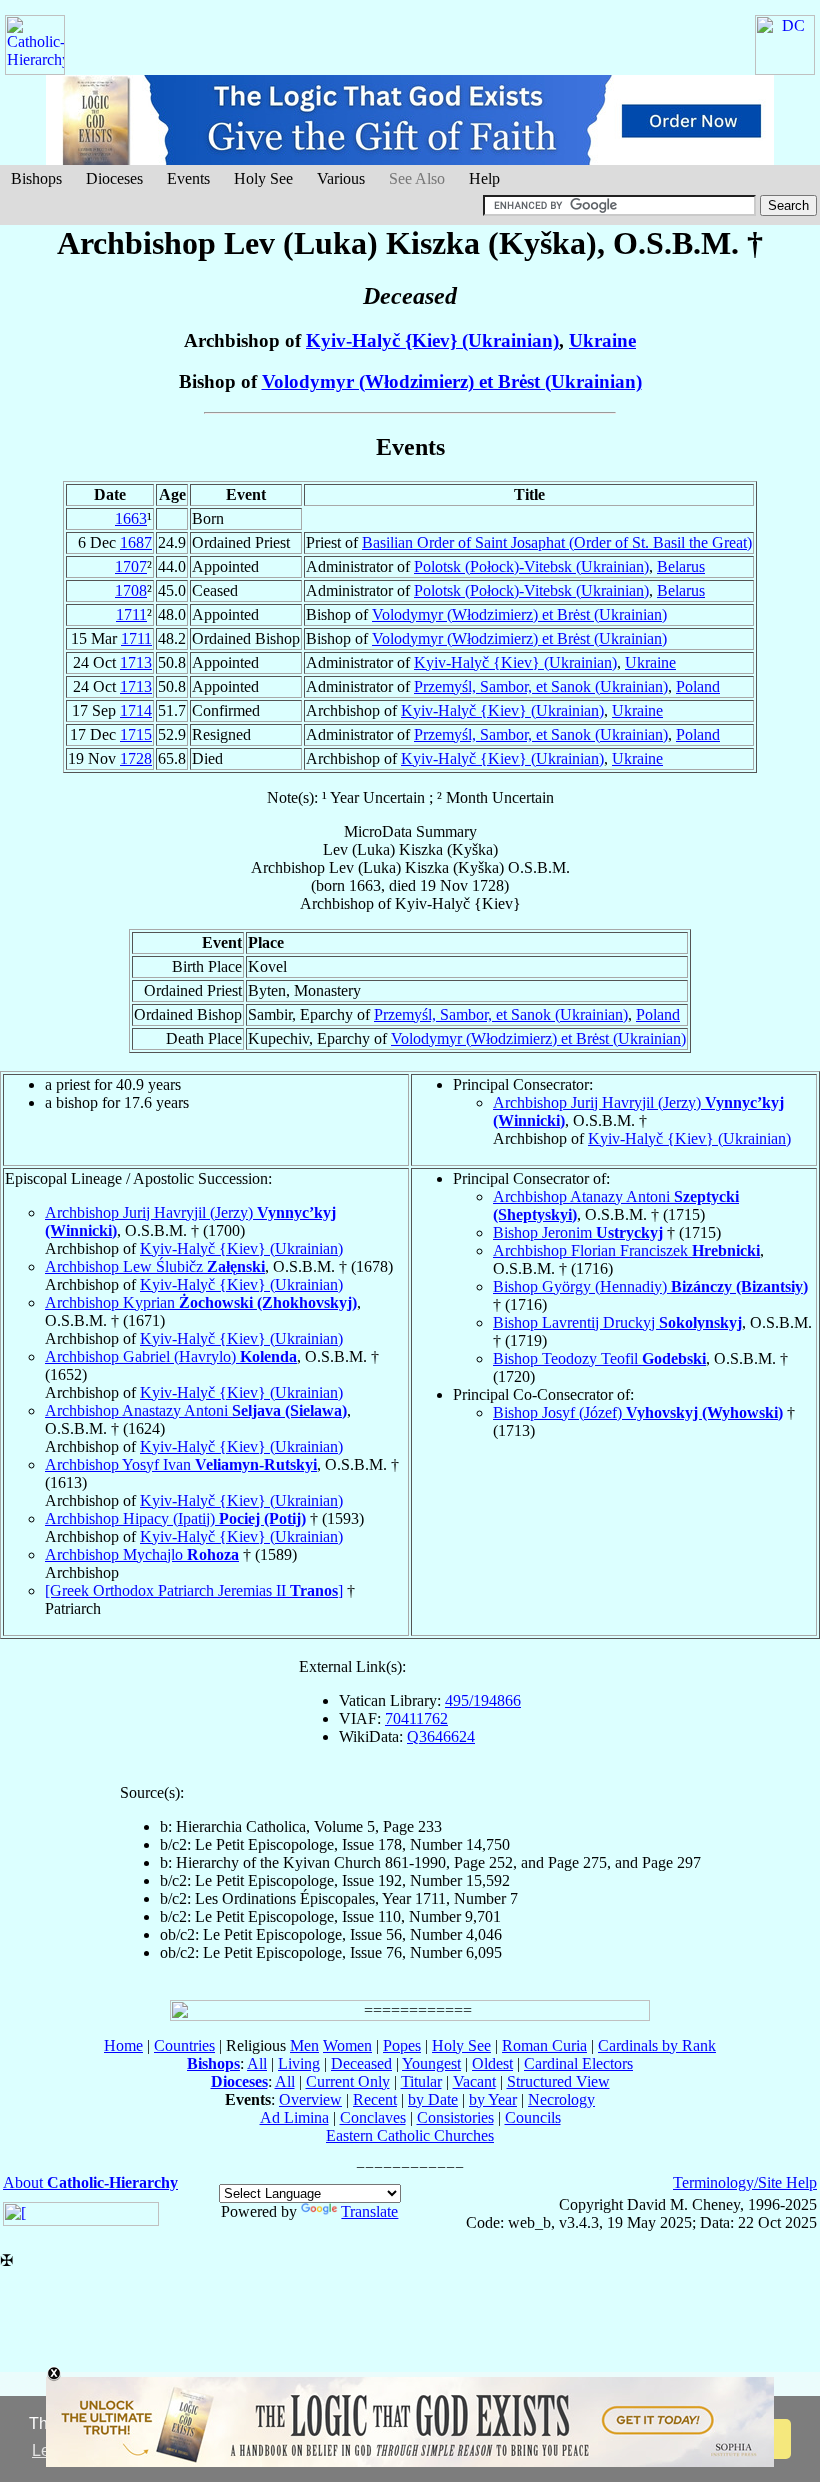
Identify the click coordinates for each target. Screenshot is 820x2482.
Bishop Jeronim (578, 1232)
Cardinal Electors (578, 2063)
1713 (136, 662)
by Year (493, 2099)
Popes (402, 2045)
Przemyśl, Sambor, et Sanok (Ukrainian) (541, 686)
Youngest (431, 2063)
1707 (131, 566)
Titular (421, 2081)
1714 (136, 710)
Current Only (348, 2081)
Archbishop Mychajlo (142, 1554)
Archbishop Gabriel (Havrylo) (171, 1356)
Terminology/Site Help (745, 2182)
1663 (131, 518)
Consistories (455, 2117)
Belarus (681, 566)
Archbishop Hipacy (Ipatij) (175, 1518)
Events (188, 178)
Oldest (492, 2063)
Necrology (561, 2099)
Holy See (263, 178)
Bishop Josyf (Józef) (638, 1412)
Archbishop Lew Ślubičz (155, 1266)
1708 (131, 590)
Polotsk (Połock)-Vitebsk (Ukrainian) (531, 566)
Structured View (558, 2081)
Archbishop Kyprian (201, 1302)
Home (123, 2045)
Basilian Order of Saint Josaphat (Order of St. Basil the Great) (557, 542)
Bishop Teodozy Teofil (599, 1358)
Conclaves (373, 2117)
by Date (433, 2099)
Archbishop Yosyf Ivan (181, 1464)
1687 (136, 542)
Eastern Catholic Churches (410, 2135)
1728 (136, 758)
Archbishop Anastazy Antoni (196, 1410)
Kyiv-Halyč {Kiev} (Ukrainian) (432, 340)
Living (299, 2063)
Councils (533, 2117)
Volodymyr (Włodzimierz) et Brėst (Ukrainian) (452, 381)
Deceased (361, 2063)
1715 (136, 734)
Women (347, 2045)
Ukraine (602, 340)
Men (304, 2045)
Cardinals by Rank (657, 2045)
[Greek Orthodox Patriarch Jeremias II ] (194, 1590)
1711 (131, 614)
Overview (310, 2099)
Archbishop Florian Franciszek (626, 1250)
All (257, 2063)
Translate (369, 2211)
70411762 (416, 1718)
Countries (184, 2045)
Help (484, 178)
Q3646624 (441, 1736)
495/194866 (483, 1700)
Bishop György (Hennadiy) (650, 1286)
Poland (698, 686)
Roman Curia (544, 2045)
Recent (375, 2099)
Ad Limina (294, 2117)
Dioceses (114, 178)
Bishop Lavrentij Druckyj (617, 1322)
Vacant (474, 2081)
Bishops (36, 178)
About (90, 2182)
